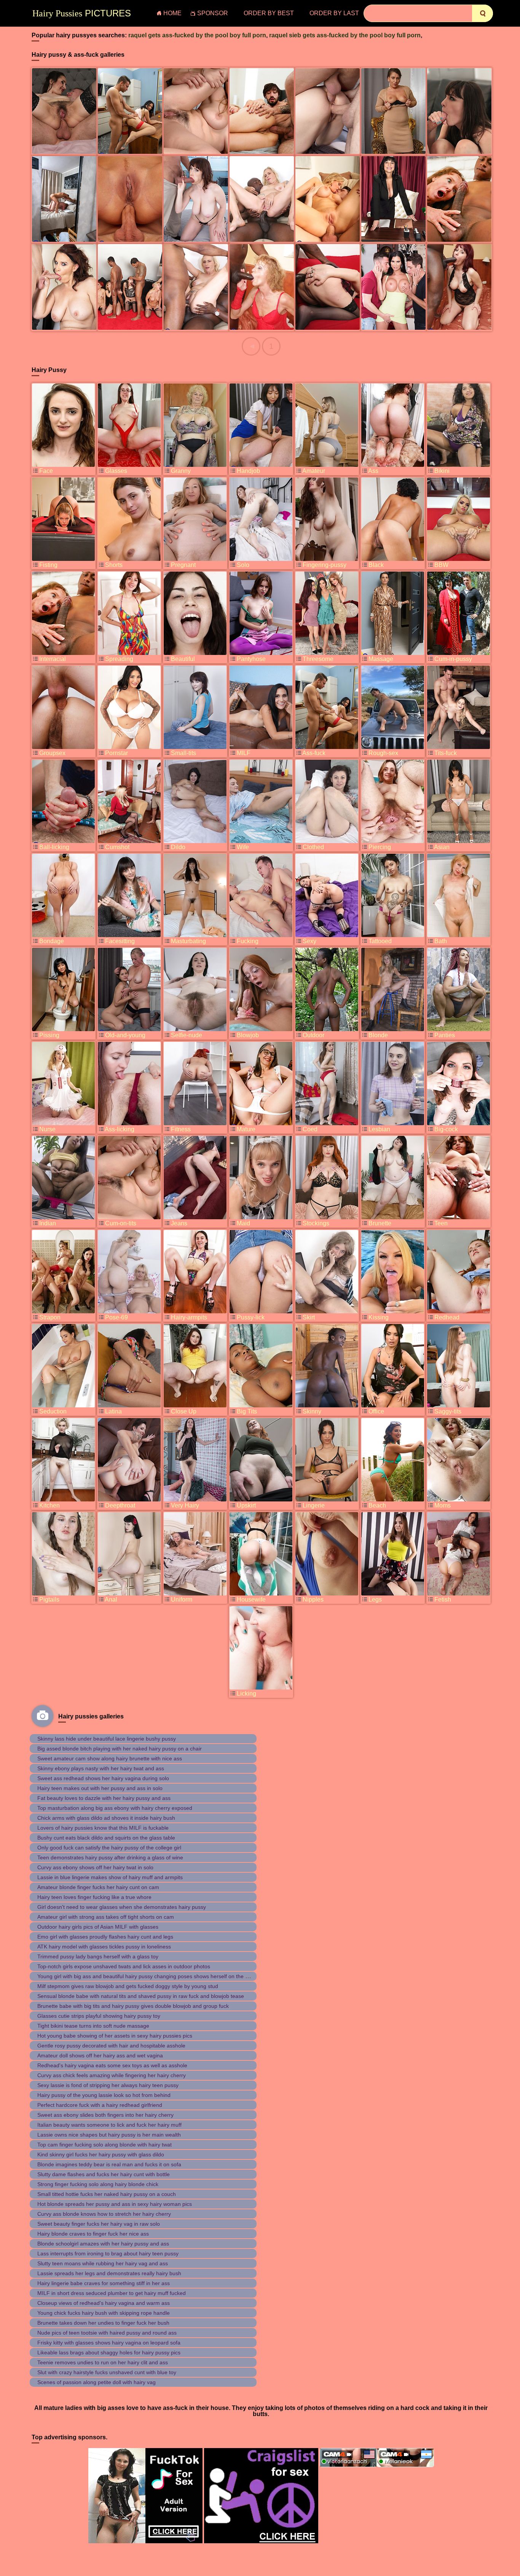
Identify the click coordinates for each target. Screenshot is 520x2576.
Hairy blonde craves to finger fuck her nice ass (93, 2234)
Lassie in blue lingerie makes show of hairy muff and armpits (110, 1877)
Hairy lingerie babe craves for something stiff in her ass (104, 2283)
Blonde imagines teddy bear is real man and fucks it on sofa (109, 2164)
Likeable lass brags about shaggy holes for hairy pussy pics (109, 2352)
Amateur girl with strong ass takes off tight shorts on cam (106, 1917)
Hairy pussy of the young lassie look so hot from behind (104, 2095)
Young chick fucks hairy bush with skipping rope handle (104, 2313)
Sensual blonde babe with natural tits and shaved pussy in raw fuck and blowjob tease (141, 1996)
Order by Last (334, 13)
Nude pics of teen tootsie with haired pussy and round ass (107, 2333)
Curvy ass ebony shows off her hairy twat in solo (95, 1867)
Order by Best (269, 13)
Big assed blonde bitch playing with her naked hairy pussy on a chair (120, 1749)
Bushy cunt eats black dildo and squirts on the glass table (106, 1838)
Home (172, 13)
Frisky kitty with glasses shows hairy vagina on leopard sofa (109, 2343)
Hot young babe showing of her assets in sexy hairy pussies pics (115, 2036)
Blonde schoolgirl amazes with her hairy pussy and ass (103, 2244)
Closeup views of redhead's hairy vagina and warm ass (104, 2303)
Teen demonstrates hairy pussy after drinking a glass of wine (110, 1857)
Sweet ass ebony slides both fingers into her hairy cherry (105, 2115)
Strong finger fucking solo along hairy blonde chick (98, 2184)
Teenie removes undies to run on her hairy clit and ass (103, 2362)
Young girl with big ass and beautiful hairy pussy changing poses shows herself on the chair (147, 1976)
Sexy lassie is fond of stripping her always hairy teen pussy (108, 2085)
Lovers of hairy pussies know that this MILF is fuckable (103, 1828)
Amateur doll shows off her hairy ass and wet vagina (100, 2055)
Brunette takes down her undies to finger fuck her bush (103, 2323)
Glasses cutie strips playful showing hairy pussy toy (99, 2016)
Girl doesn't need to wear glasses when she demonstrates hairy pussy (122, 1907)
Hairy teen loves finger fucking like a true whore (94, 1897)
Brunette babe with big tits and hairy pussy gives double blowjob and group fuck (133, 2006)
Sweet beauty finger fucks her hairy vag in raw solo (99, 2224)
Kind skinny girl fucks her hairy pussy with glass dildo (101, 2154)
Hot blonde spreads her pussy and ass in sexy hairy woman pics (115, 2204)
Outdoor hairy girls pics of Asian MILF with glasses (98, 1927)
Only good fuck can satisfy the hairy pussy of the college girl (109, 1848)
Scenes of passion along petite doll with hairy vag (97, 2382)
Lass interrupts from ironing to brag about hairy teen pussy (108, 2253)
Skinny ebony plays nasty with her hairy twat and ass (101, 1768)
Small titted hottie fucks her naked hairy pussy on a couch (107, 2194)
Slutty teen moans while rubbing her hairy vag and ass (103, 2263)
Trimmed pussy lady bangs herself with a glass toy (98, 1956)
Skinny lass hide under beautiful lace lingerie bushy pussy (107, 1739)
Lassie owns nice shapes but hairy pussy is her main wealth (109, 2135)
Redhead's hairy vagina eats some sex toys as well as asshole (112, 2065)
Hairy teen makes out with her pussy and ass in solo (100, 1788)
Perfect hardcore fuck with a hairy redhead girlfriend (100, 2105)
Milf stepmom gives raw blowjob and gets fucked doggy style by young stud (128, 1986)
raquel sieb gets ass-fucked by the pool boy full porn (345, 35)
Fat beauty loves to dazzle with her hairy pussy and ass (104, 1798)
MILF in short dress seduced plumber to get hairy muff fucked (112, 2293)
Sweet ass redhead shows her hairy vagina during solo (103, 1778)
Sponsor (213, 13)
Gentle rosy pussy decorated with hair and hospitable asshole (111, 2046)
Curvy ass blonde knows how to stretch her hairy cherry (104, 2214)
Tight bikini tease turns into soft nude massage (93, 2026)
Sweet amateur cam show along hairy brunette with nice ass (110, 1758)
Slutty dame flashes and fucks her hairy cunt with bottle (104, 2174)
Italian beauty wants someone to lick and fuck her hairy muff (109, 2125)
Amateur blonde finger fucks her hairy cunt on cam (98, 1887)
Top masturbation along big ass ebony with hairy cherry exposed (115, 1808)
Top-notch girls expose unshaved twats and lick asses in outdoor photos (124, 1966)
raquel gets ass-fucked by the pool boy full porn (197, 35)
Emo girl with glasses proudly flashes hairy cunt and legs (105, 1937)
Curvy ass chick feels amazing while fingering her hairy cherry (112, 2075)
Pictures (82, 13)
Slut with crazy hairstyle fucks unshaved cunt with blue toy (107, 2372)
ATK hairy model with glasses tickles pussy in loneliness (104, 1947)
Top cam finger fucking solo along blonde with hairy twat (104, 2145)
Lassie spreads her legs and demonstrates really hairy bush (109, 2273)
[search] (483, 13)
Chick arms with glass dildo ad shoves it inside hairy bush (106, 1818)
